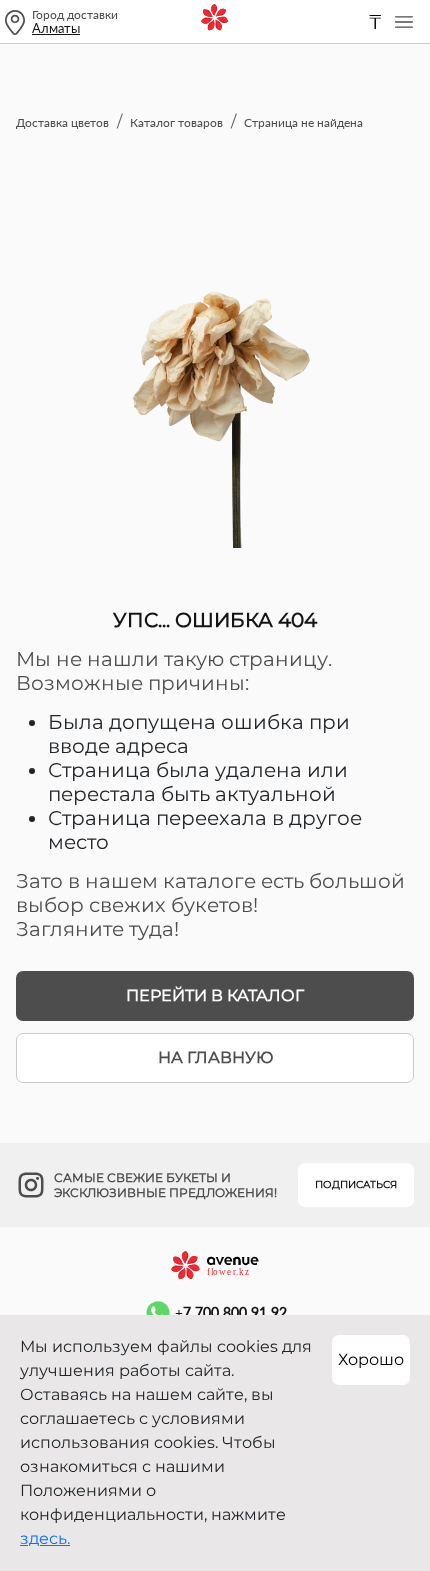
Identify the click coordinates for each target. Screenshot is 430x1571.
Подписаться (356, 1184)
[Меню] (404, 22)
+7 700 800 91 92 (231, 1312)
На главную (215, 1057)
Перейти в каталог (215, 995)
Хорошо (371, 1359)
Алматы (56, 28)
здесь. (45, 1538)
